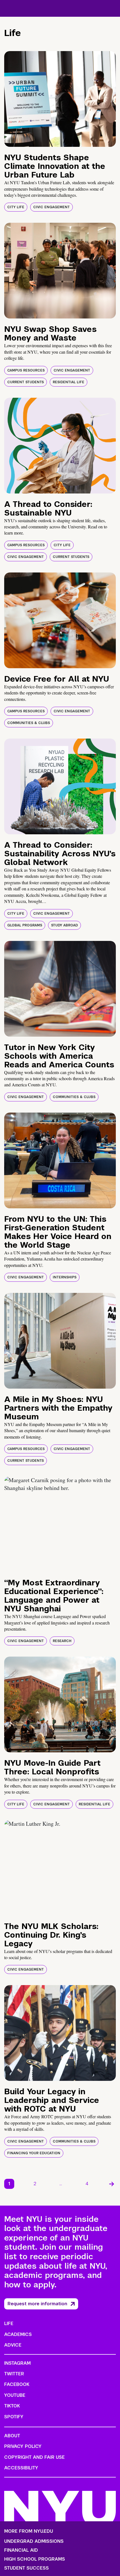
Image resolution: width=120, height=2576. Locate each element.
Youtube (15, 2395)
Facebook (17, 2384)
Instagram (17, 2363)
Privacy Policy (23, 2446)
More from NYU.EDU (29, 2531)
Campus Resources (26, 370)
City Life (16, 207)
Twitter (14, 2374)
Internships (65, 1277)
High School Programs (35, 2559)
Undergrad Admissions (34, 2541)
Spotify (14, 2417)
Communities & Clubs (29, 723)
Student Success (27, 2568)
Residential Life (69, 382)
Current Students (26, 382)
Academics (18, 2334)
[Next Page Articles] (112, 2184)
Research (62, 1641)
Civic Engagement (51, 207)
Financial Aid (21, 2550)
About (12, 2436)
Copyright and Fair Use (34, 2457)
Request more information (37, 2304)
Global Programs (25, 925)
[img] (60, 99)
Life (9, 2324)
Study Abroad (64, 925)
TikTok (12, 2406)
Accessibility (21, 2468)
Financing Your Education (34, 2153)
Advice (13, 2345)
